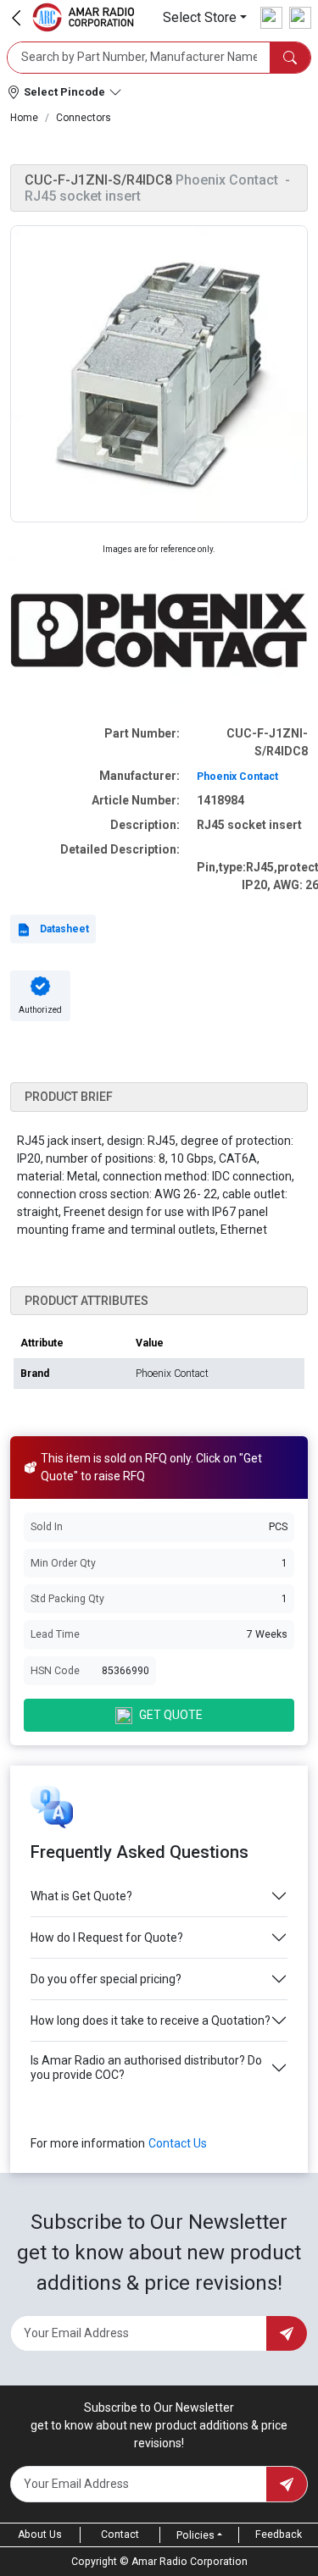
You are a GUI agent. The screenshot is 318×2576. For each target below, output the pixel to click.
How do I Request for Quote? (107, 1938)
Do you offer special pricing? (106, 1979)
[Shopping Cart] (300, 18)
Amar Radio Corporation (190, 2562)
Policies (195, 2535)
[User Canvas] (271, 18)
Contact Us (178, 2143)
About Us (40, 2535)
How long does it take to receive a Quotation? (151, 2020)
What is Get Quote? (81, 1896)
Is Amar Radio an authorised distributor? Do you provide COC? (146, 2067)
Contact (120, 2535)
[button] (205, 17)
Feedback (279, 2535)
